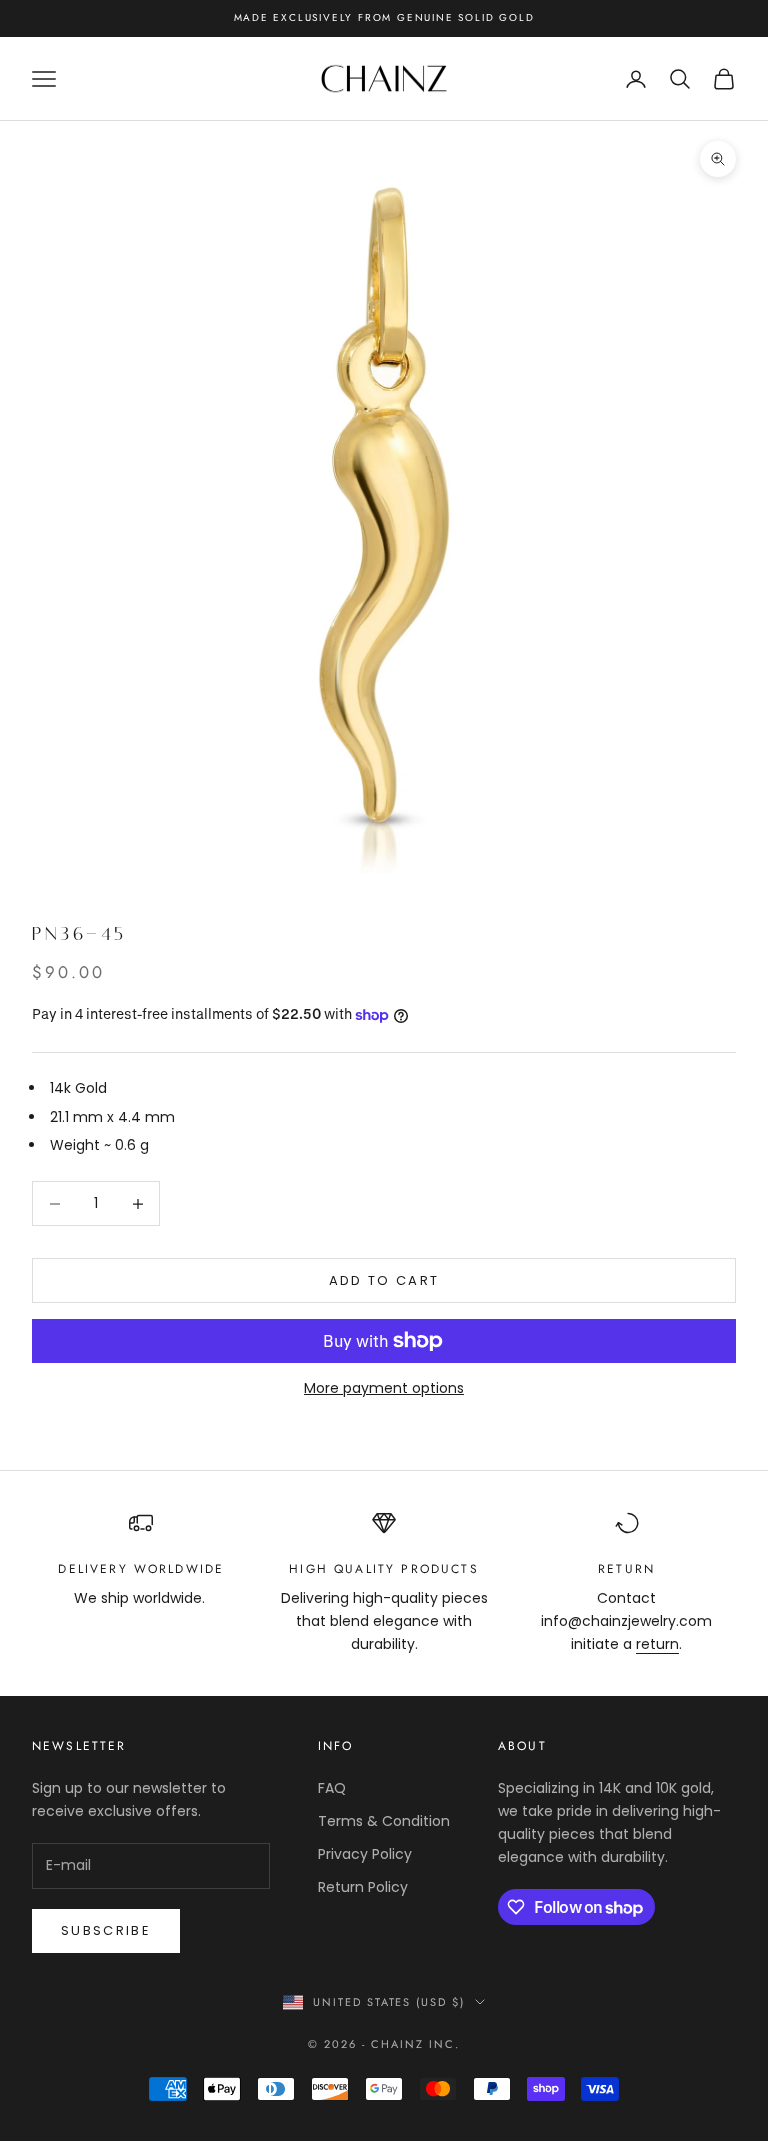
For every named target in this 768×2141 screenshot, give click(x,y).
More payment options (384, 1388)
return (657, 1644)
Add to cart (384, 1280)
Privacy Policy (365, 1854)
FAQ (332, 1788)
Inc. (444, 2044)
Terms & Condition (384, 1821)
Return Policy (363, 1887)
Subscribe (106, 1930)
